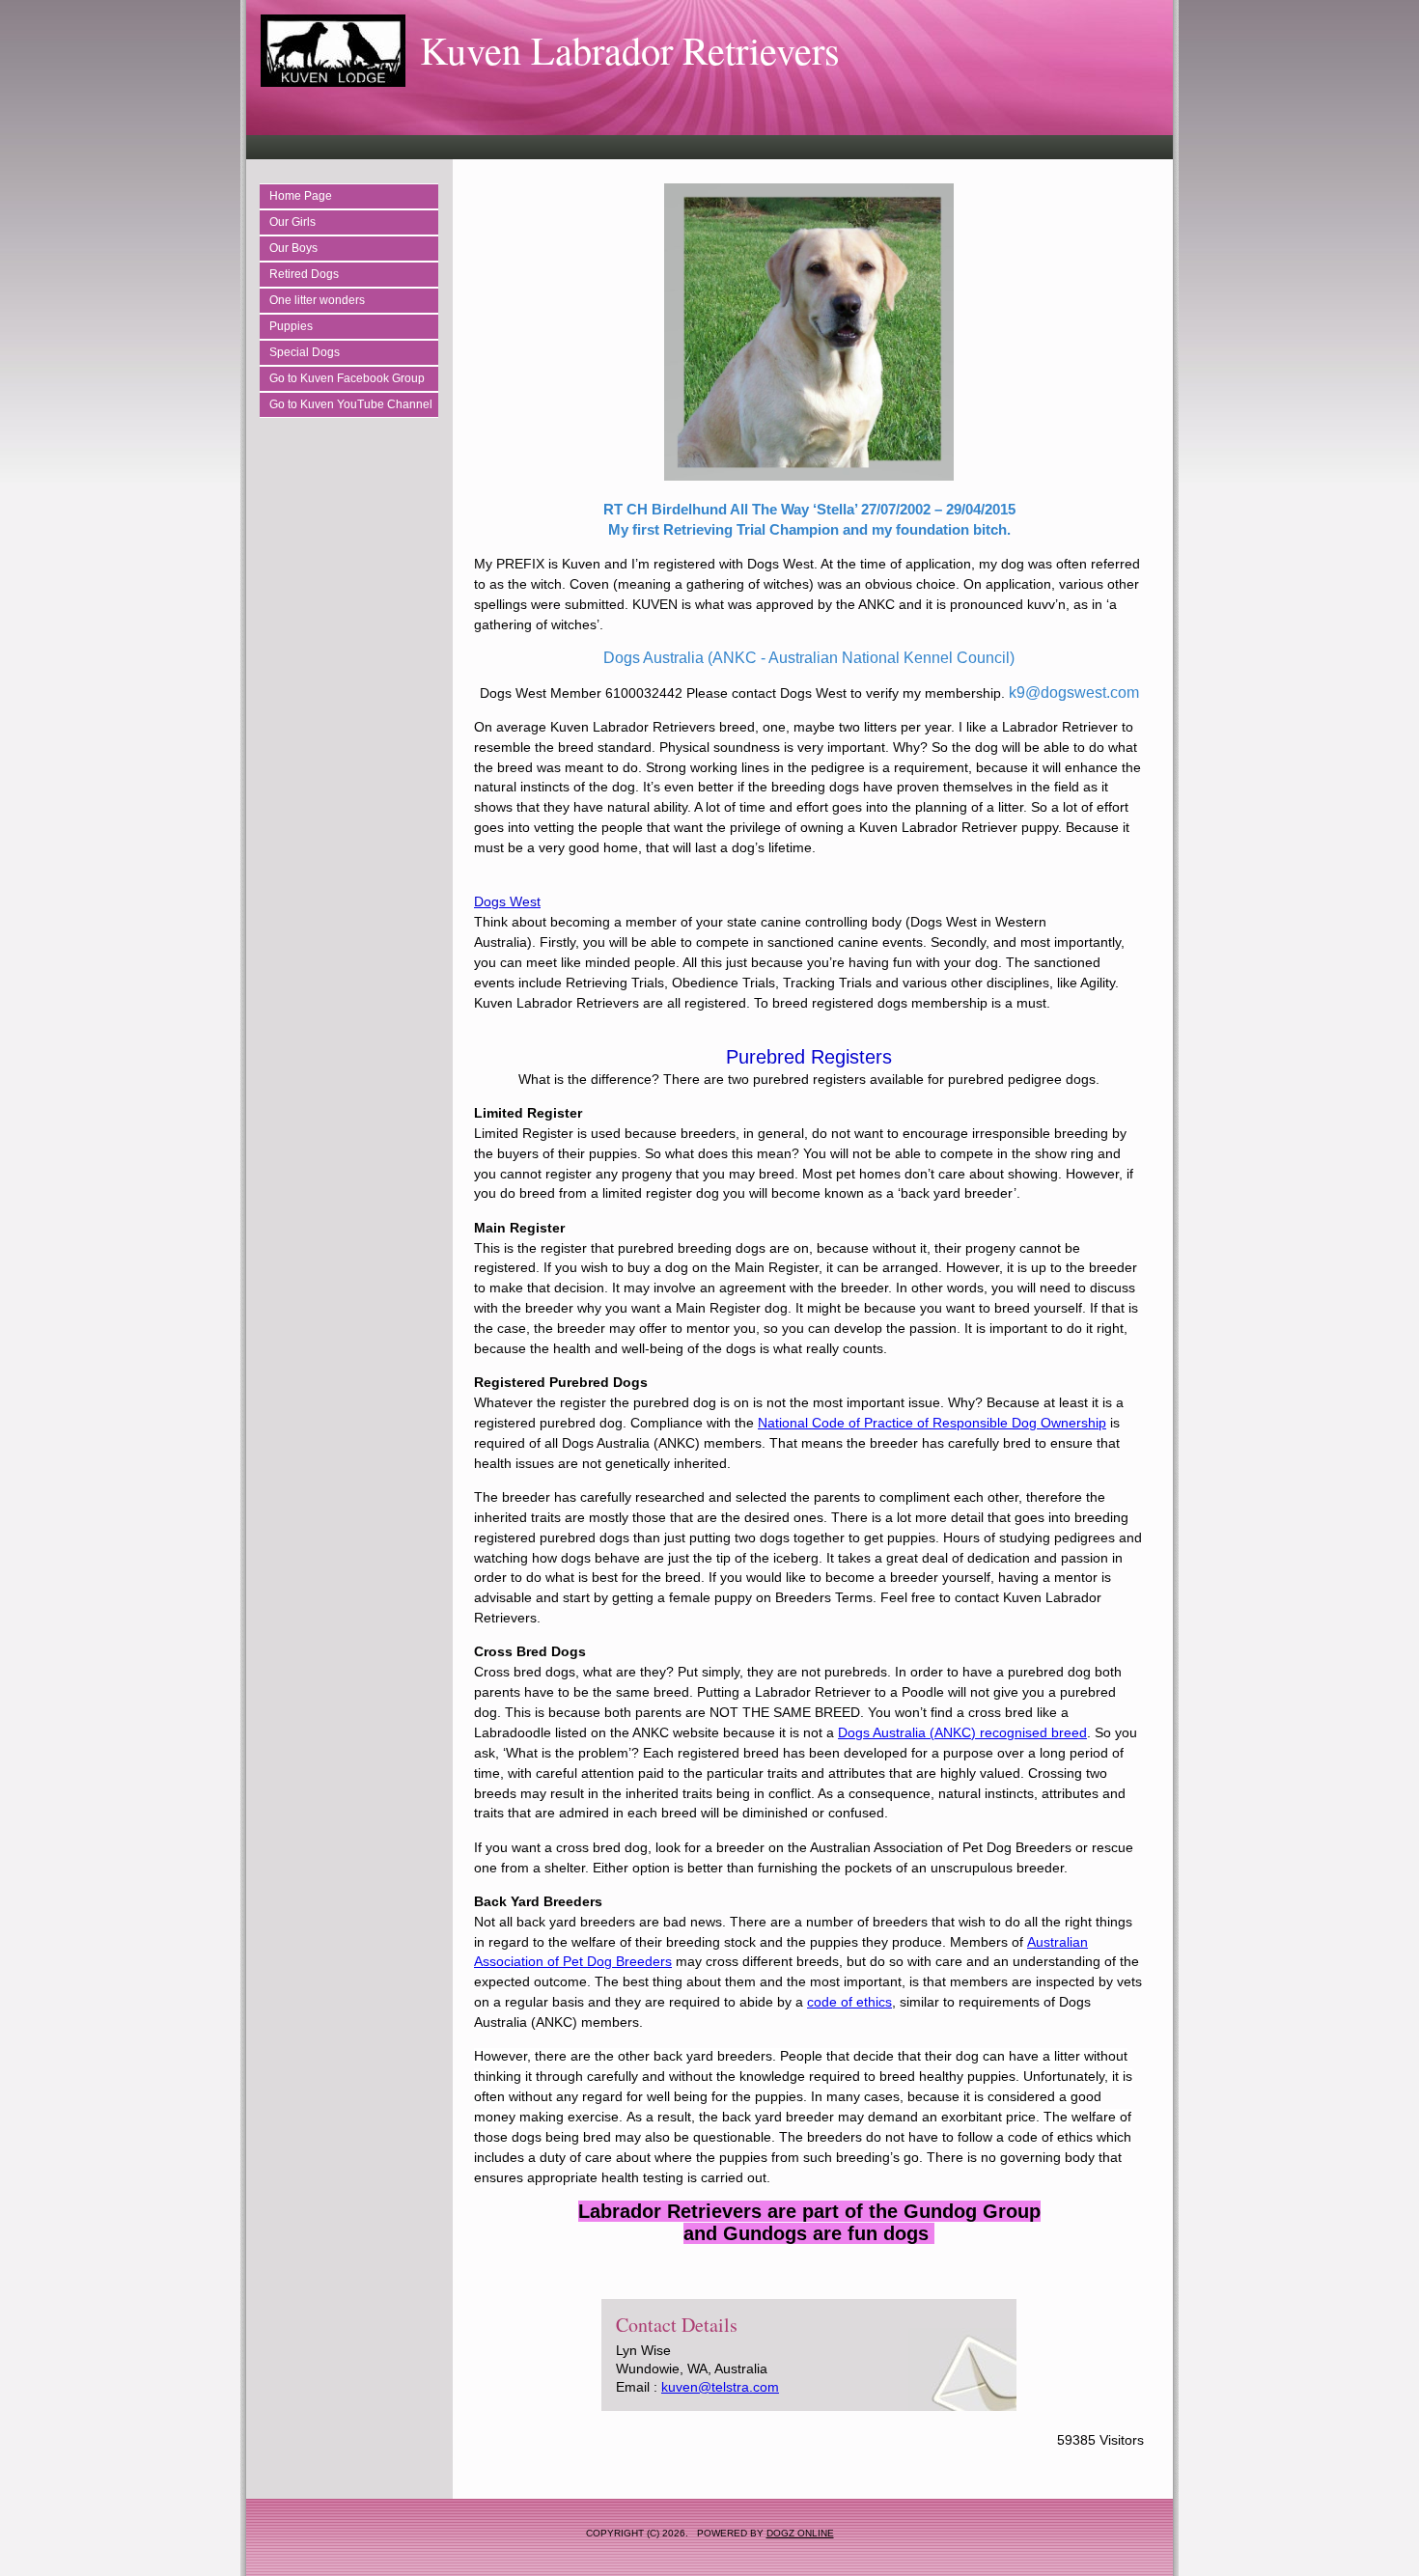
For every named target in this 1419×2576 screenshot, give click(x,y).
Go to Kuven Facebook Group (347, 378)
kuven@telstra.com (720, 2387)
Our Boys (293, 248)
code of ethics (849, 2002)
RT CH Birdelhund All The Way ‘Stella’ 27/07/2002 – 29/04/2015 (809, 509)
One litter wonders (317, 300)
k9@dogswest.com (1074, 692)
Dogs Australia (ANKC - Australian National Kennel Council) (809, 658)
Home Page (301, 196)
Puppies (291, 326)
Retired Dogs (304, 274)
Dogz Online (800, 2533)
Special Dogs (305, 352)
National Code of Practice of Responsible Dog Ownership (932, 1423)
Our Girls (292, 222)
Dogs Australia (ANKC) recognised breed (962, 1732)
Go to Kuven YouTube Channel (351, 404)
